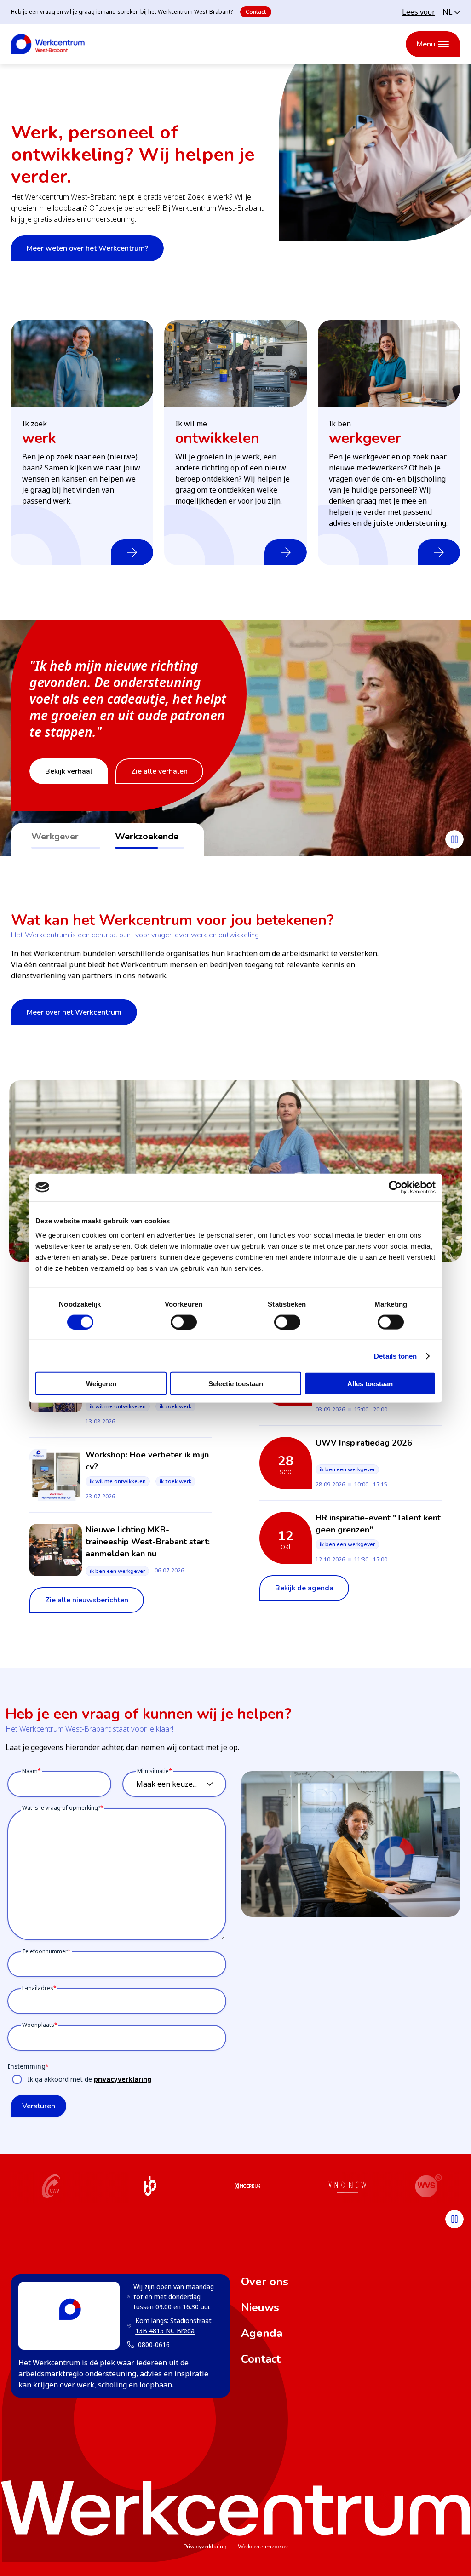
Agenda (262, 2333)
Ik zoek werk (175, 1406)
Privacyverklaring (205, 2547)
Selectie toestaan (236, 1384)
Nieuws (260, 2307)
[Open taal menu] (451, 12)
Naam (30, 1771)
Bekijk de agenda (304, 1588)
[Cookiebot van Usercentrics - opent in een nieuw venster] (395, 1187)
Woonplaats (38, 2025)
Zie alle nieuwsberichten (87, 1600)
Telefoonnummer (45, 1951)
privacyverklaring (123, 2079)
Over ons (265, 2282)
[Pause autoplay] (454, 839)
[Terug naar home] (48, 44)
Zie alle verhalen (159, 771)
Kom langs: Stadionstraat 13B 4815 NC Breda (169, 2326)
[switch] (184, 1322)
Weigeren (101, 1384)
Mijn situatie (153, 1771)
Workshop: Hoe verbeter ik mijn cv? (147, 1461)
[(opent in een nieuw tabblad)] (51, 2187)
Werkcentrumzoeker (263, 2547)
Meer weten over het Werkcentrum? (87, 248)
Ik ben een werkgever (117, 1571)
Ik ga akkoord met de (89, 2079)
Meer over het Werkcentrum (74, 1012)
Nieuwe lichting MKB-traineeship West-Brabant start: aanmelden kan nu (148, 1542)
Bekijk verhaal (69, 771)
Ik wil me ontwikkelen (118, 1406)
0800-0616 (154, 2344)
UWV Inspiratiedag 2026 (364, 1443)
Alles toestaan (370, 1384)
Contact (256, 12)
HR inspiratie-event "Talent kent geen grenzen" (378, 1524)
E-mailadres (38, 1988)
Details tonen (395, 1356)
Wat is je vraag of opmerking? (61, 1808)
